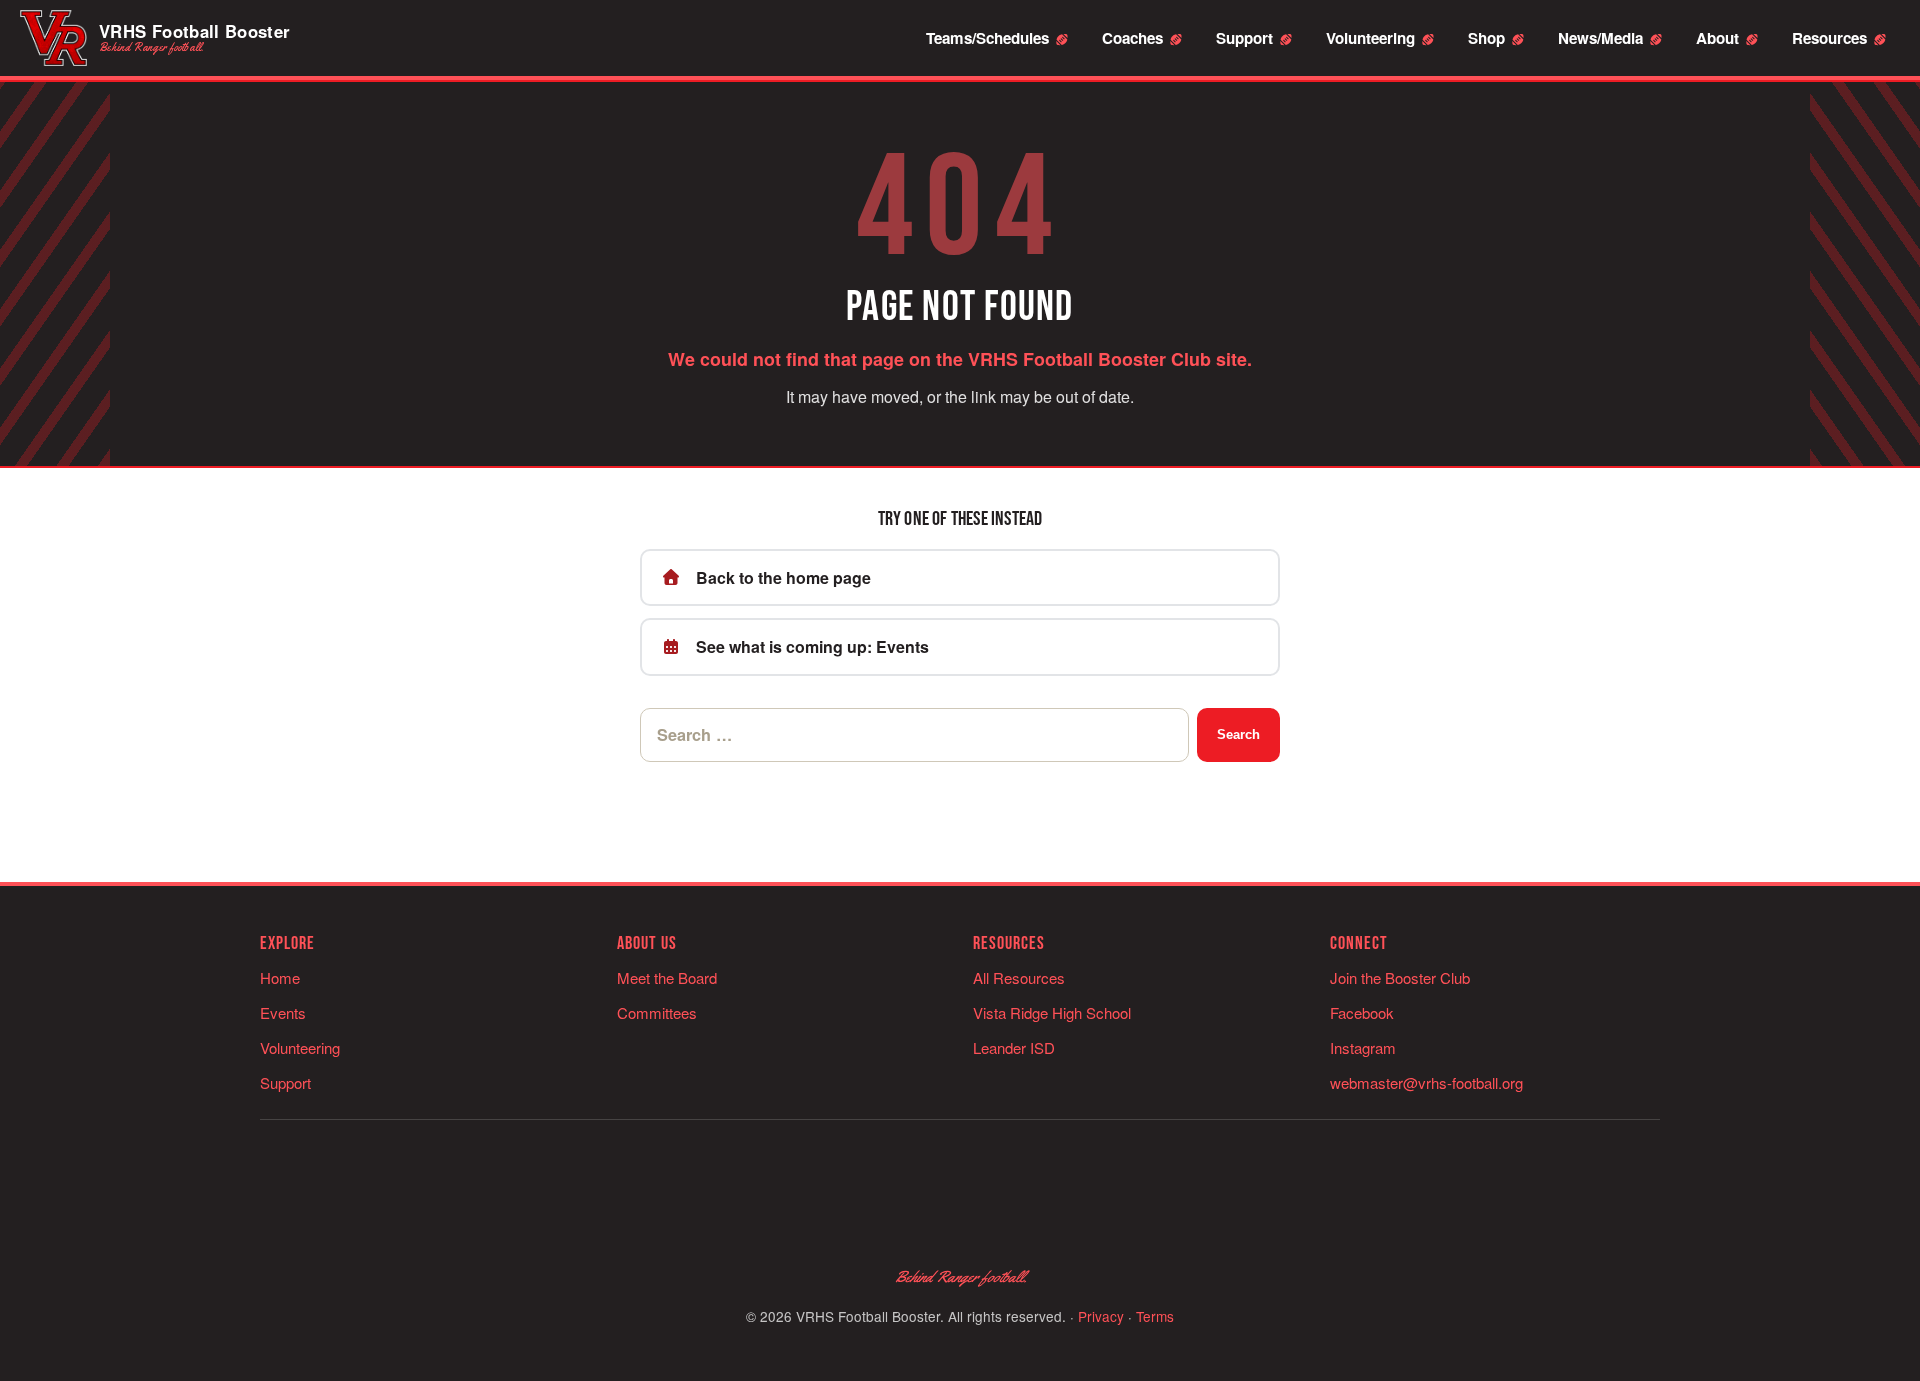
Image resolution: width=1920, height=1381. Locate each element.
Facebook (1362, 1012)
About (1717, 38)
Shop (1486, 38)
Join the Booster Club (1400, 977)
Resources (1829, 38)
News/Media (1600, 38)
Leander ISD (1014, 1047)
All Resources (1019, 977)
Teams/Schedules (987, 38)
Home (280, 977)
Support (1244, 38)
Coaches (1132, 38)
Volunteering (1370, 38)
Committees (657, 1012)
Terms (1155, 1316)
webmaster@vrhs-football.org (1426, 1082)
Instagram (1363, 1047)
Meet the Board (667, 977)
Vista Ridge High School (1052, 1012)
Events (283, 1012)
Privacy (1101, 1316)
